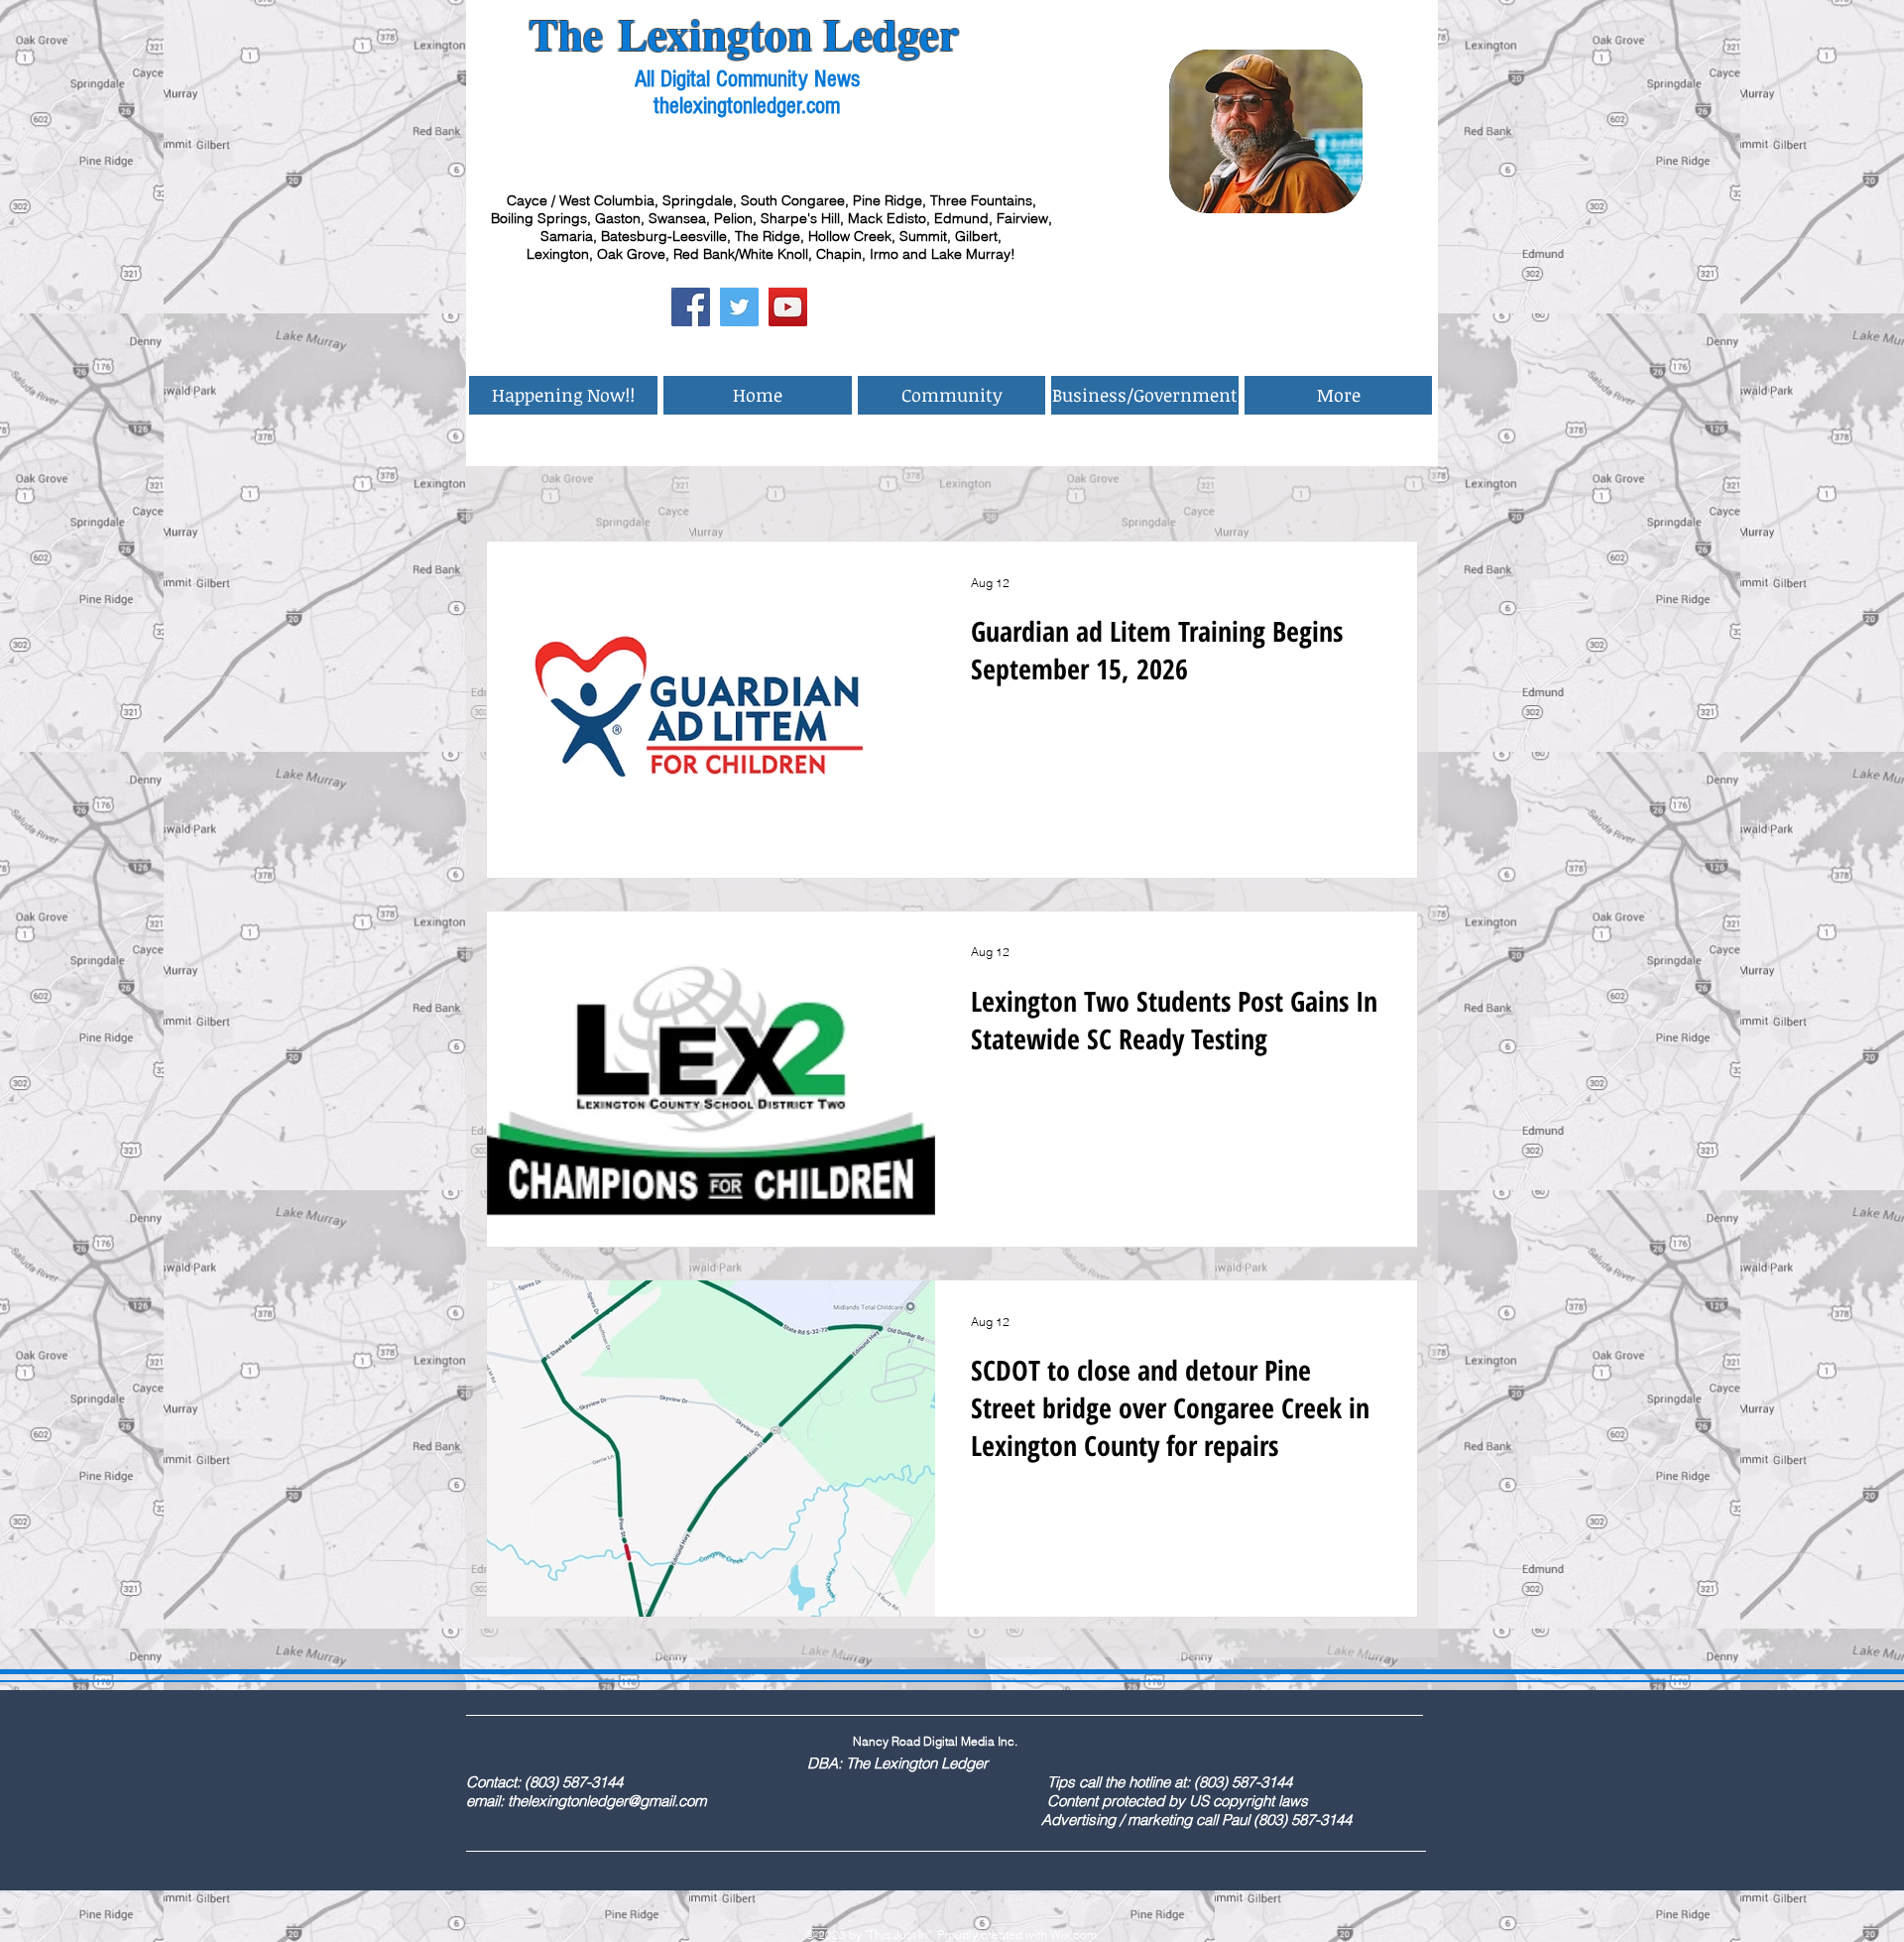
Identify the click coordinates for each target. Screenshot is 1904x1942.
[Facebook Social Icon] (691, 307)
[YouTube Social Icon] (788, 307)
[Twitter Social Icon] (739, 307)
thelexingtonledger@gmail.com (607, 1801)
